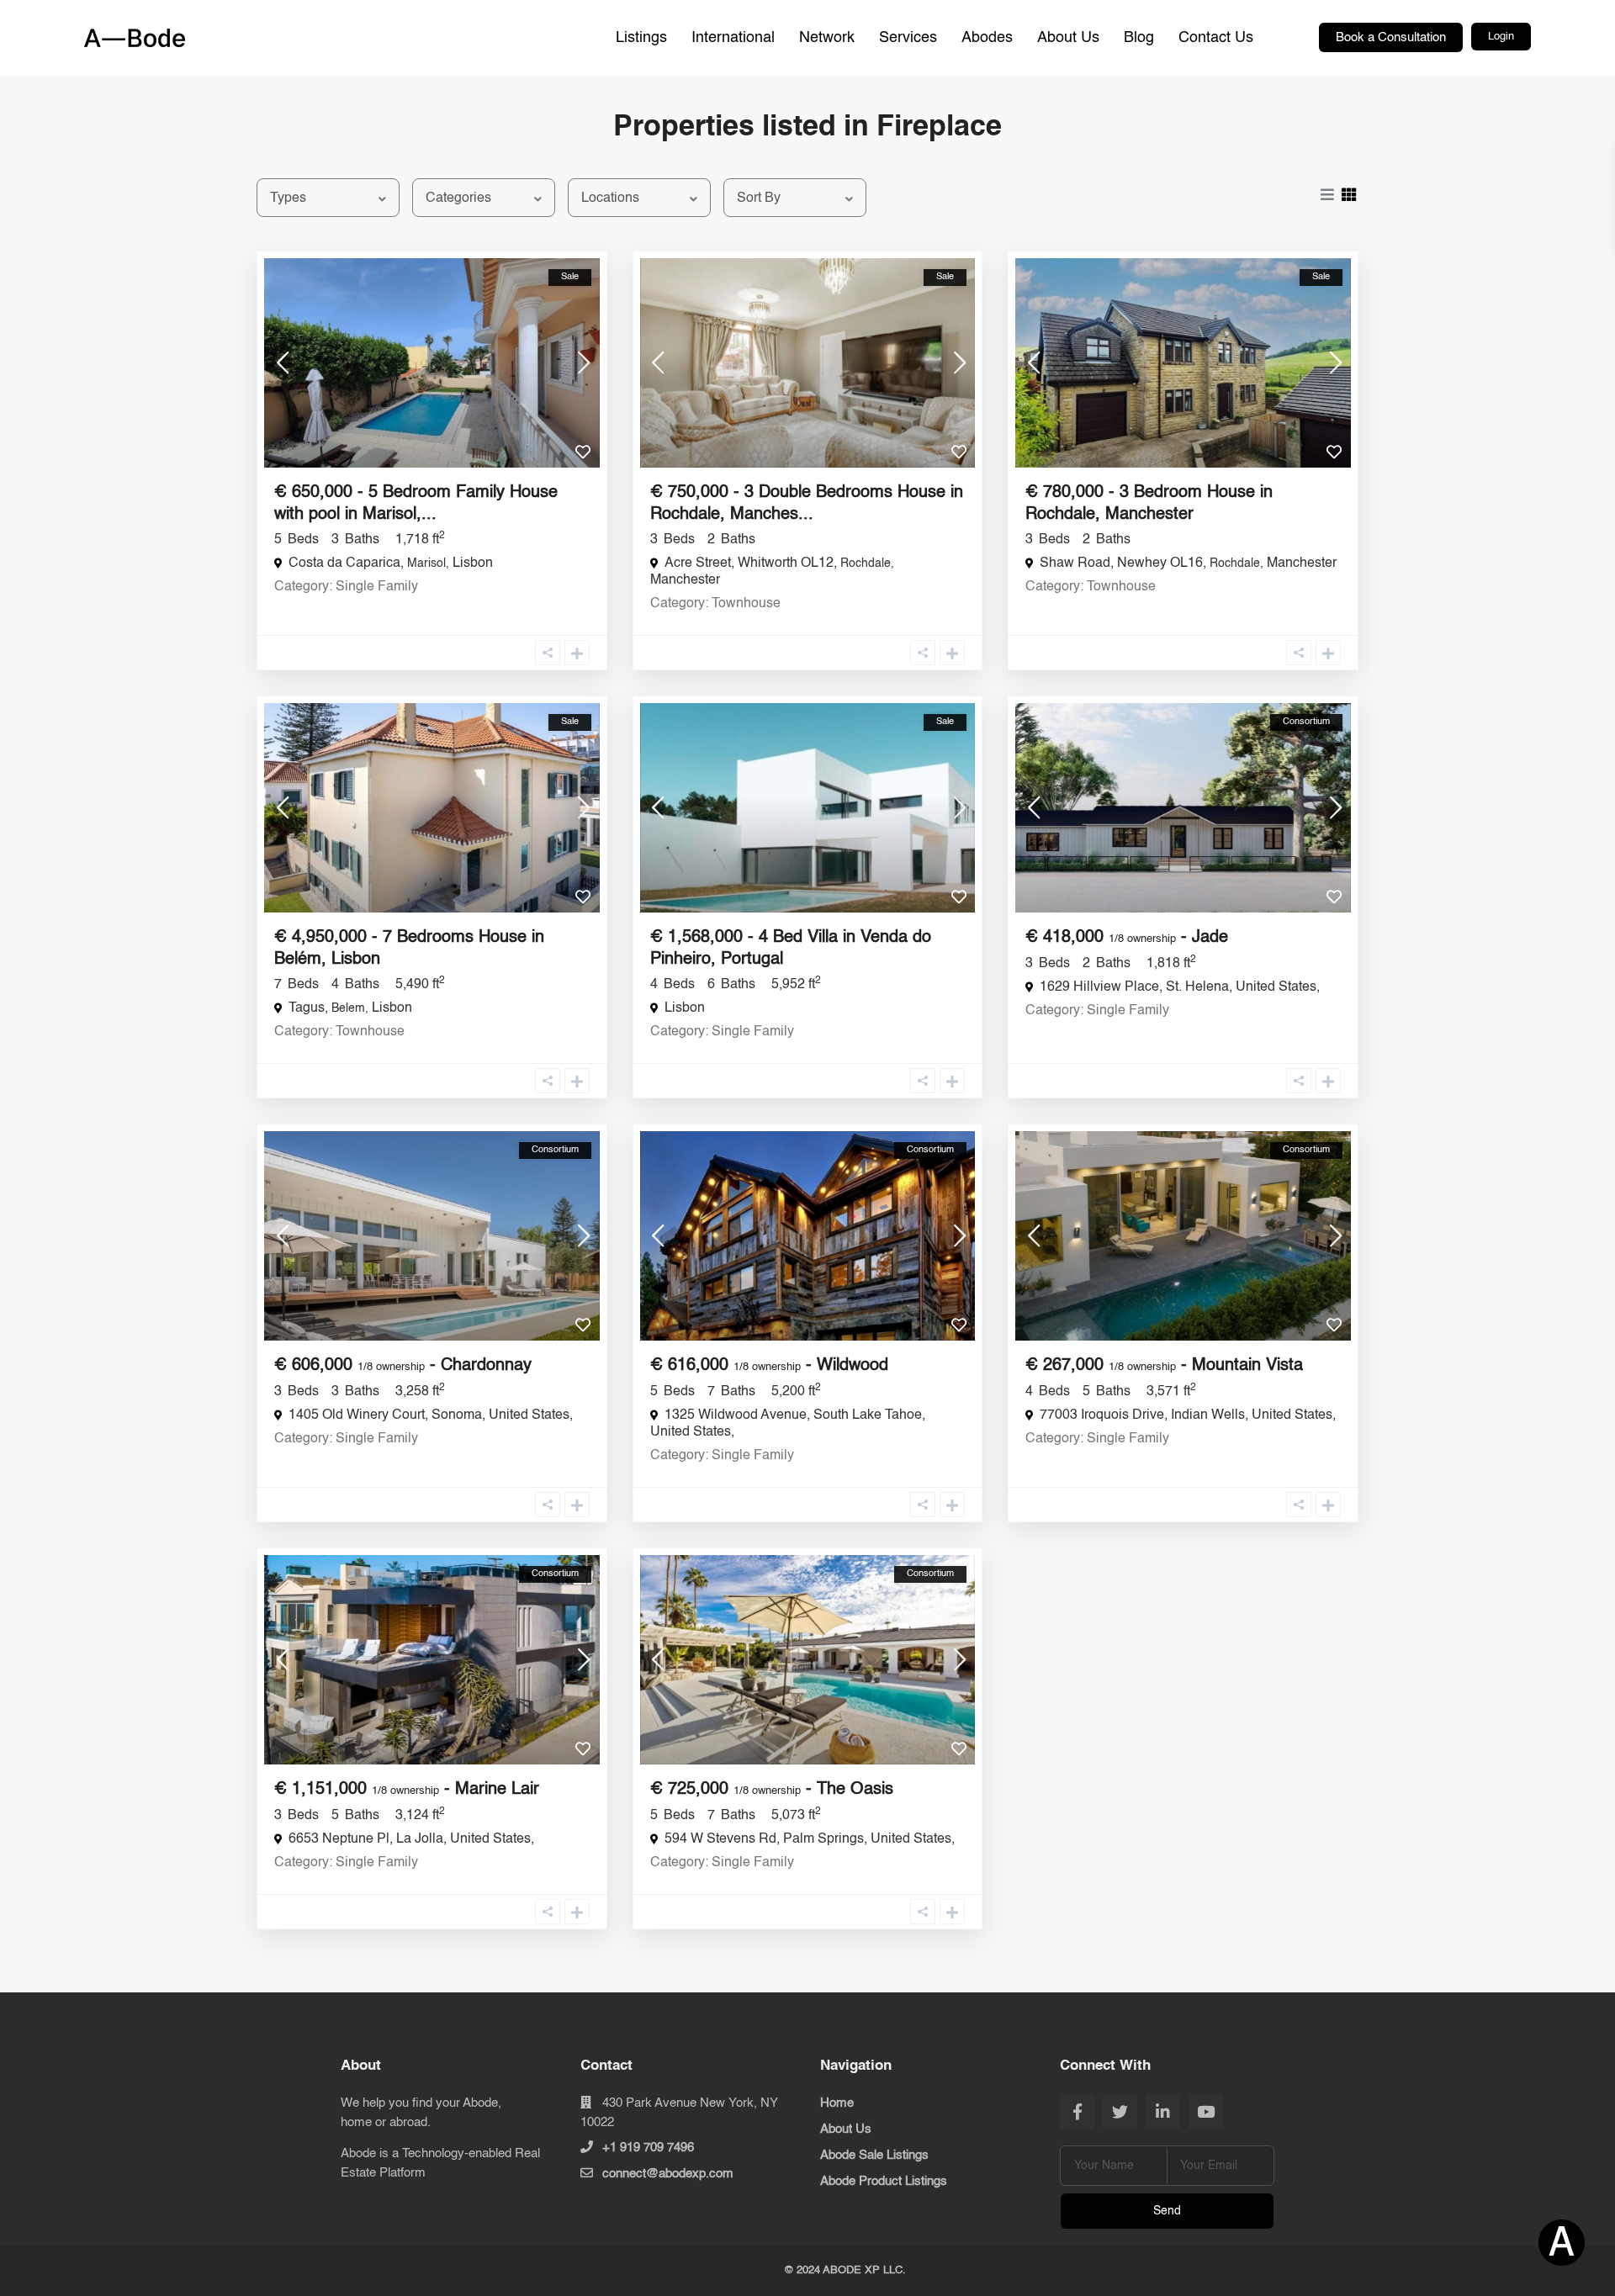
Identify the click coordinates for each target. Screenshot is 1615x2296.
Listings (641, 38)
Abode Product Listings (884, 2181)
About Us (1068, 38)
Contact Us (1216, 38)
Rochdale (866, 563)
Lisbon (473, 563)
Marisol (426, 563)
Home (837, 2103)
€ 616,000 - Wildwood (769, 1366)
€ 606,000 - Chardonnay (403, 1366)
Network (827, 38)
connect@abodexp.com (668, 2174)
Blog (1139, 38)
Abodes (987, 38)
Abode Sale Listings (874, 2155)
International (733, 38)
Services (908, 38)
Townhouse (746, 604)
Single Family (377, 587)
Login (1501, 37)
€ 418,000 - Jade (1127, 938)
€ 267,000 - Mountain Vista (1164, 1366)
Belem (348, 1008)
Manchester (685, 580)
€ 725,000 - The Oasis (772, 1790)
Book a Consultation (1391, 37)
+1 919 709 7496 (648, 2148)
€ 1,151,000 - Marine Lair (407, 1790)
